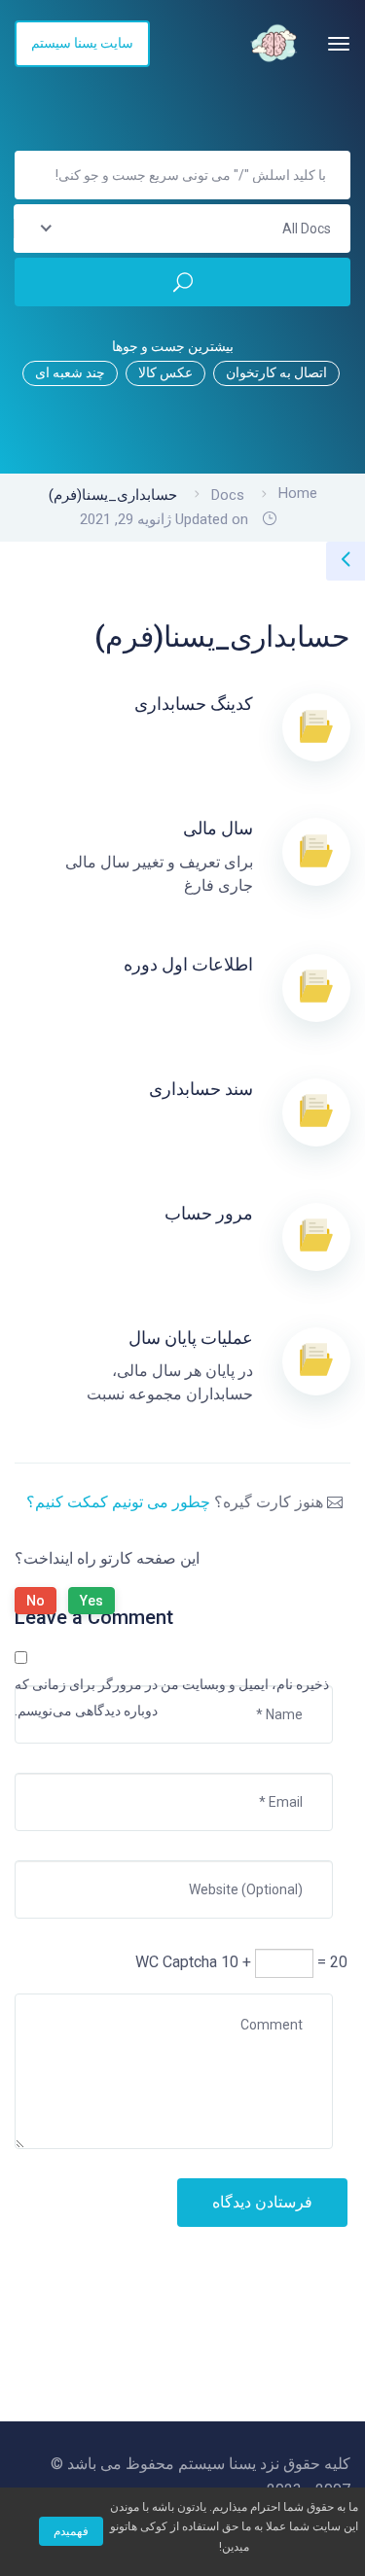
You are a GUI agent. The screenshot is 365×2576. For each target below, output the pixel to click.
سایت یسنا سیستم (82, 43)
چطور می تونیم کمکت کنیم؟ (118, 1502)
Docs (228, 495)
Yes (91, 1601)
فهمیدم (71, 2531)
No (36, 1601)
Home (298, 493)
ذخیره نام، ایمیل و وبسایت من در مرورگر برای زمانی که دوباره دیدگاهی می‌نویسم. (172, 1697)
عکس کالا (165, 372)
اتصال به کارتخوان (276, 372)
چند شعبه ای (70, 372)
